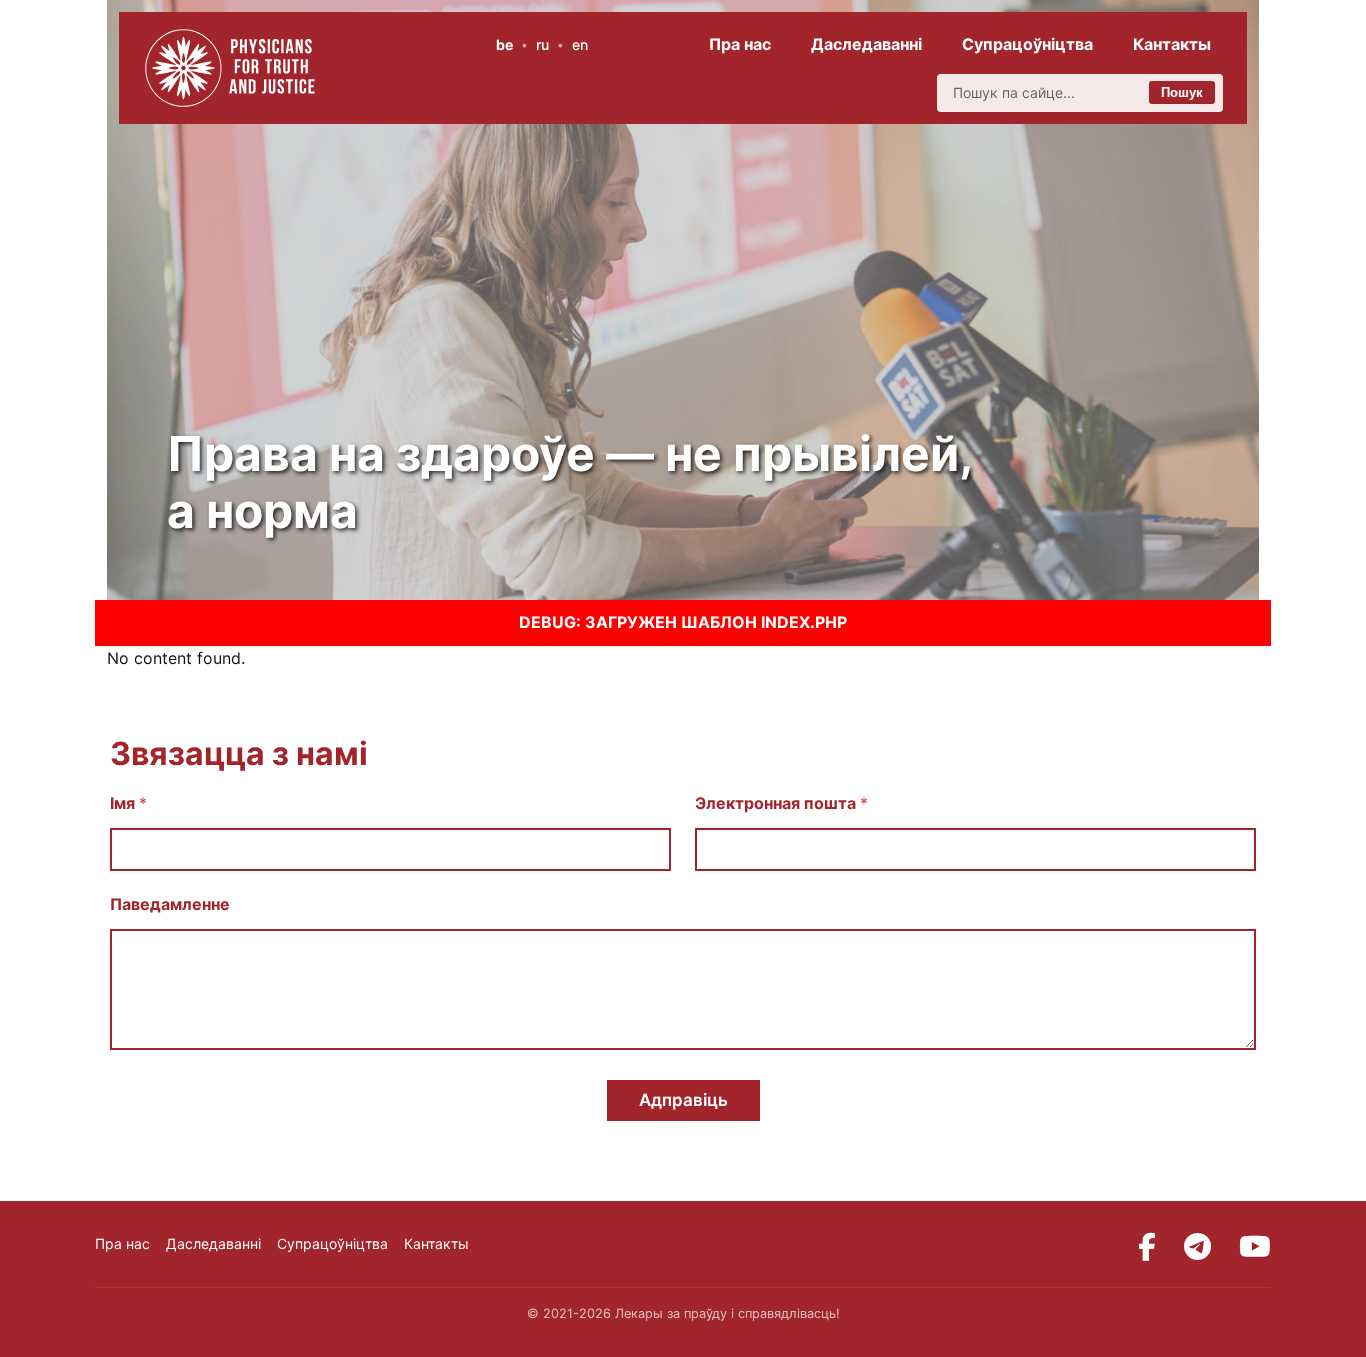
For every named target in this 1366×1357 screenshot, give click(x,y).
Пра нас (740, 44)
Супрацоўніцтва (1027, 44)
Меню (650, 45)
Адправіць (683, 1100)
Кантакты (1172, 44)
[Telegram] (1197, 1247)
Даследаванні (866, 44)
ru (542, 44)
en (580, 44)
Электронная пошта (781, 803)
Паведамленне (170, 904)
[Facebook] (1147, 1247)
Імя (128, 803)
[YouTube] (1255, 1247)
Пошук (1182, 92)
